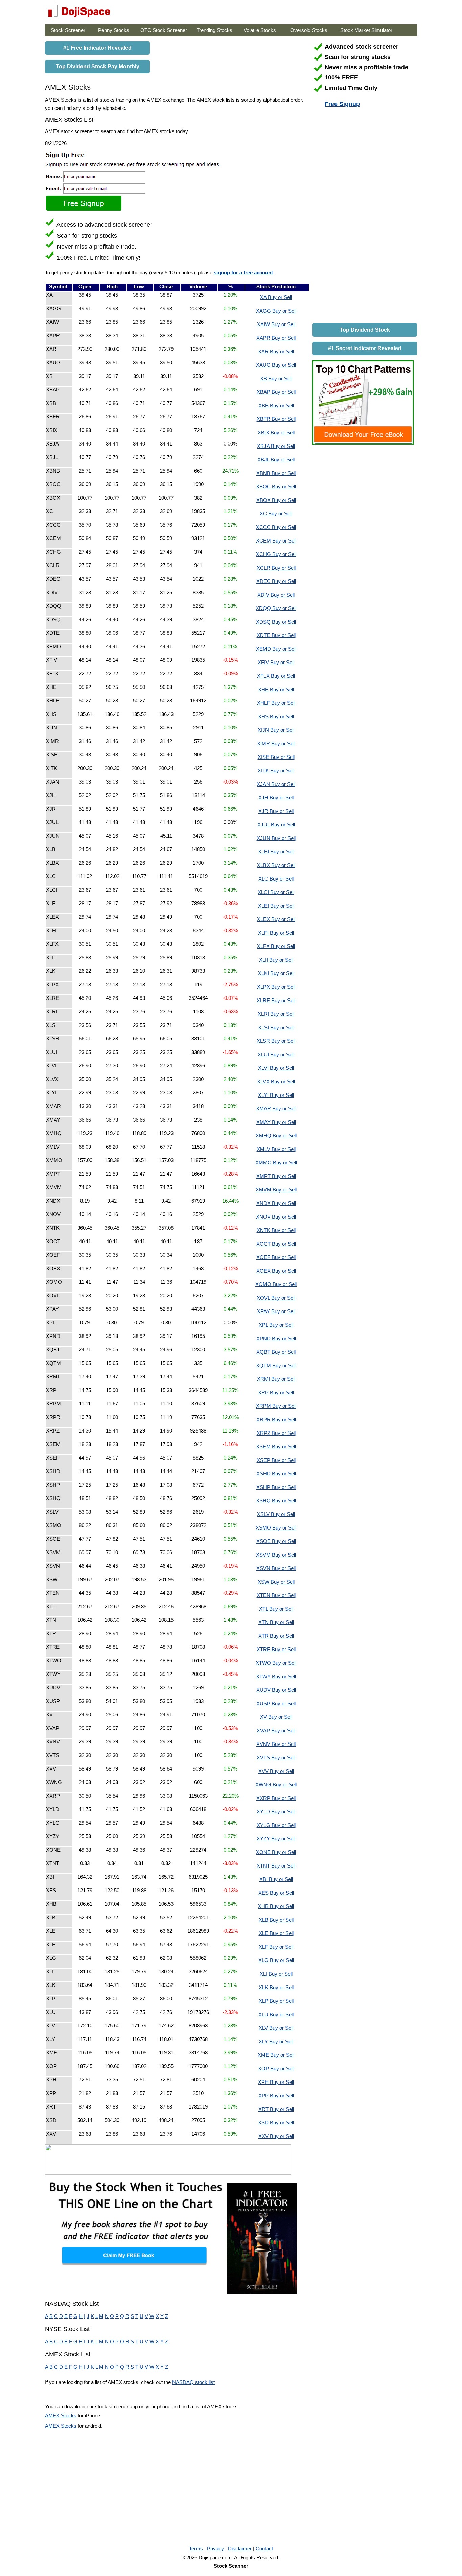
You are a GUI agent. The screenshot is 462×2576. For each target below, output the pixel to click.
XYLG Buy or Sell (276, 1825)
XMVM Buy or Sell (276, 1190)
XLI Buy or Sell (276, 1974)
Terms (196, 2548)
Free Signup (342, 104)
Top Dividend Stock (365, 330)
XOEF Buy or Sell (276, 1257)
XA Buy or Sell (276, 297)
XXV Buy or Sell (276, 2136)
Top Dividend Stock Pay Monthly (98, 66)
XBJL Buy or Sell (276, 460)
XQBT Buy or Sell (276, 1352)
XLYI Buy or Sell (276, 1095)
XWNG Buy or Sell (276, 1785)
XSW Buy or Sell (276, 1582)
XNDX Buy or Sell (276, 1203)
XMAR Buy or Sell (276, 1109)
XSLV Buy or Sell (276, 1514)
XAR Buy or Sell (276, 351)
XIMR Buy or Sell (276, 743)
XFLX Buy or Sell (276, 676)
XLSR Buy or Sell (276, 1041)
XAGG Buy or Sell (276, 311)
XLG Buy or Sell (276, 1960)
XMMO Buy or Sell (276, 1163)
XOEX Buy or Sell (276, 1271)
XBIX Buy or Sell (276, 432)
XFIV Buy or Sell (276, 662)
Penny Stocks (114, 30)
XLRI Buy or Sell (276, 1014)
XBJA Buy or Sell (276, 446)
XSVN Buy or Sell (276, 1568)
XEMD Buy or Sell (276, 649)
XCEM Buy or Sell (276, 541)
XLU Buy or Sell (276, 2014)
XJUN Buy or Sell (276, 838)
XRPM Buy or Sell (276, 1406)
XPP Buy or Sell (276, 2096)
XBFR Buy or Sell (276, 419)
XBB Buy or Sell (276, 405)
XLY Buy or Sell (276, 2041)
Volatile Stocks (260, 30)
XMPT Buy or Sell (276, 1176)
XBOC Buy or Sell (276, 487)
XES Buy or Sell (276, 1893)
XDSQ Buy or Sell (276, 622)
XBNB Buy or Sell (276, 473)
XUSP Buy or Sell (276, 1703)
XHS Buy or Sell (276, 716)
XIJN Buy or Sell (276, 730)
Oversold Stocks (309, 30)
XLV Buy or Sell (276, 2028)
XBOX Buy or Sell (276, 500)
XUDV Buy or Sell (276, 1690)
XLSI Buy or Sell (276, 1027)
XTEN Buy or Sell (276, 1595)
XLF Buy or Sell (276, 1947)
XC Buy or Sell (276, 514)
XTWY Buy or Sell (276, 1676)
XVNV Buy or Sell (276, 1744)
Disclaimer (240, 2548)
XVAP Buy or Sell (276, 1730)
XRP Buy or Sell (276, 1392)
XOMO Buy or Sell (276, 1284)
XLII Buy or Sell (276, 960)
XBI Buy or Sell (276, 1879)
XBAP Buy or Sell (276, 392)
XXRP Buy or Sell (276, 1798)
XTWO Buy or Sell (276, 1663)
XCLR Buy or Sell (276, 568)
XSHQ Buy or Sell (276, 1501)
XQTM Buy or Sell (276, 1365)
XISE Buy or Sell (276, 757)
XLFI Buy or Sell (276, 933)
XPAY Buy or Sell (276, 1311)
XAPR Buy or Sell (276, 338)
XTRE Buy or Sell (276, 1649)
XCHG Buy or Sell (276, 554)
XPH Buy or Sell (276, 2082)
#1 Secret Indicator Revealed (365, 348)
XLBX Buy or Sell (276, 865)
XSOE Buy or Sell (276, 1541)
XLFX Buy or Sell (276, 946)
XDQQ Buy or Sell (276, 608)
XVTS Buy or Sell (276, 1758)
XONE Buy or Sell (276, 1852)
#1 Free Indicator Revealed (97, 48)
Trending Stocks (214, 30)
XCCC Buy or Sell (276, 527)
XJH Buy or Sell (276, 798)
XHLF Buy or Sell (276, 703)
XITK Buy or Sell (276, 771)
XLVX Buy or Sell (276, 1081)
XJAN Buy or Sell (276, 784)
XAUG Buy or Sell (276, 365)
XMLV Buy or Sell (276, 1149)
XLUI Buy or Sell (276, 1054)
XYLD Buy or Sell (276, 1812)
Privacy (215, 2548)
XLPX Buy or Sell (276, 987)
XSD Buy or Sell (276, 2123)
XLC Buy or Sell (276, 879)
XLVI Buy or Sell (276, 1068)
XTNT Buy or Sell (276, 1866)
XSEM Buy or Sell (276, 1447)
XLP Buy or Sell (276, 2001)
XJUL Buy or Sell (276, 825)
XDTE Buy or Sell (276, 635)
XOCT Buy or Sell (276, 1244)
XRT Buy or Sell (276, 2109)
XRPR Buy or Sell (276, 1419)
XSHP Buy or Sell (276, 1487)
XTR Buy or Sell (276, 1636)
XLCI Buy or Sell (276, 892)
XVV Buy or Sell (276, 1771)
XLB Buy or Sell (276, 1920)
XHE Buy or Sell (276, 689)
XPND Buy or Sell (276, 1338)
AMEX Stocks (61, 2416)
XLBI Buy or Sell (276, 852)
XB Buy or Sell (276, 378)
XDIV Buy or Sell (276, 595)
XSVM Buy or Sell (276, 1555)
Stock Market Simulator (366, 30)
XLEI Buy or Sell (276, 906)
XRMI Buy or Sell (276, 1379)
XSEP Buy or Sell (276, 1460)
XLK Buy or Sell (276, 1987)
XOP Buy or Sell (276, 2068)
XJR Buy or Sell (276, 811)
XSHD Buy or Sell (276, 1474)
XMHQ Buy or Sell (276, 1136)
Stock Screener (68, 30)
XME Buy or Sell (276, 2055)
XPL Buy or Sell (276, 1325)
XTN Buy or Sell (276, 1622)
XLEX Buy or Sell (276, 919)
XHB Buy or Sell (276, 1906)
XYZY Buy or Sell (276, 1839)
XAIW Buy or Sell (276, 324)
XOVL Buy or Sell (276, 1298)
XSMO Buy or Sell (276, 1528)
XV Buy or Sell (276, 1717)
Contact (264, 2548)
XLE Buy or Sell (276, 1933)
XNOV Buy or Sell (276, 1217)
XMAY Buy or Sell (276, 1122)
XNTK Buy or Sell (276, 1230)
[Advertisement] (363, 217)
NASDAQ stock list (193, 2382)
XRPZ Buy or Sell (276, 1433)
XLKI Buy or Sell (276, 973)
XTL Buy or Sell (276, 1609)
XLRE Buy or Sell (276, 1000)
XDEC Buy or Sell (276, 581)
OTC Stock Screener (164, 30)
